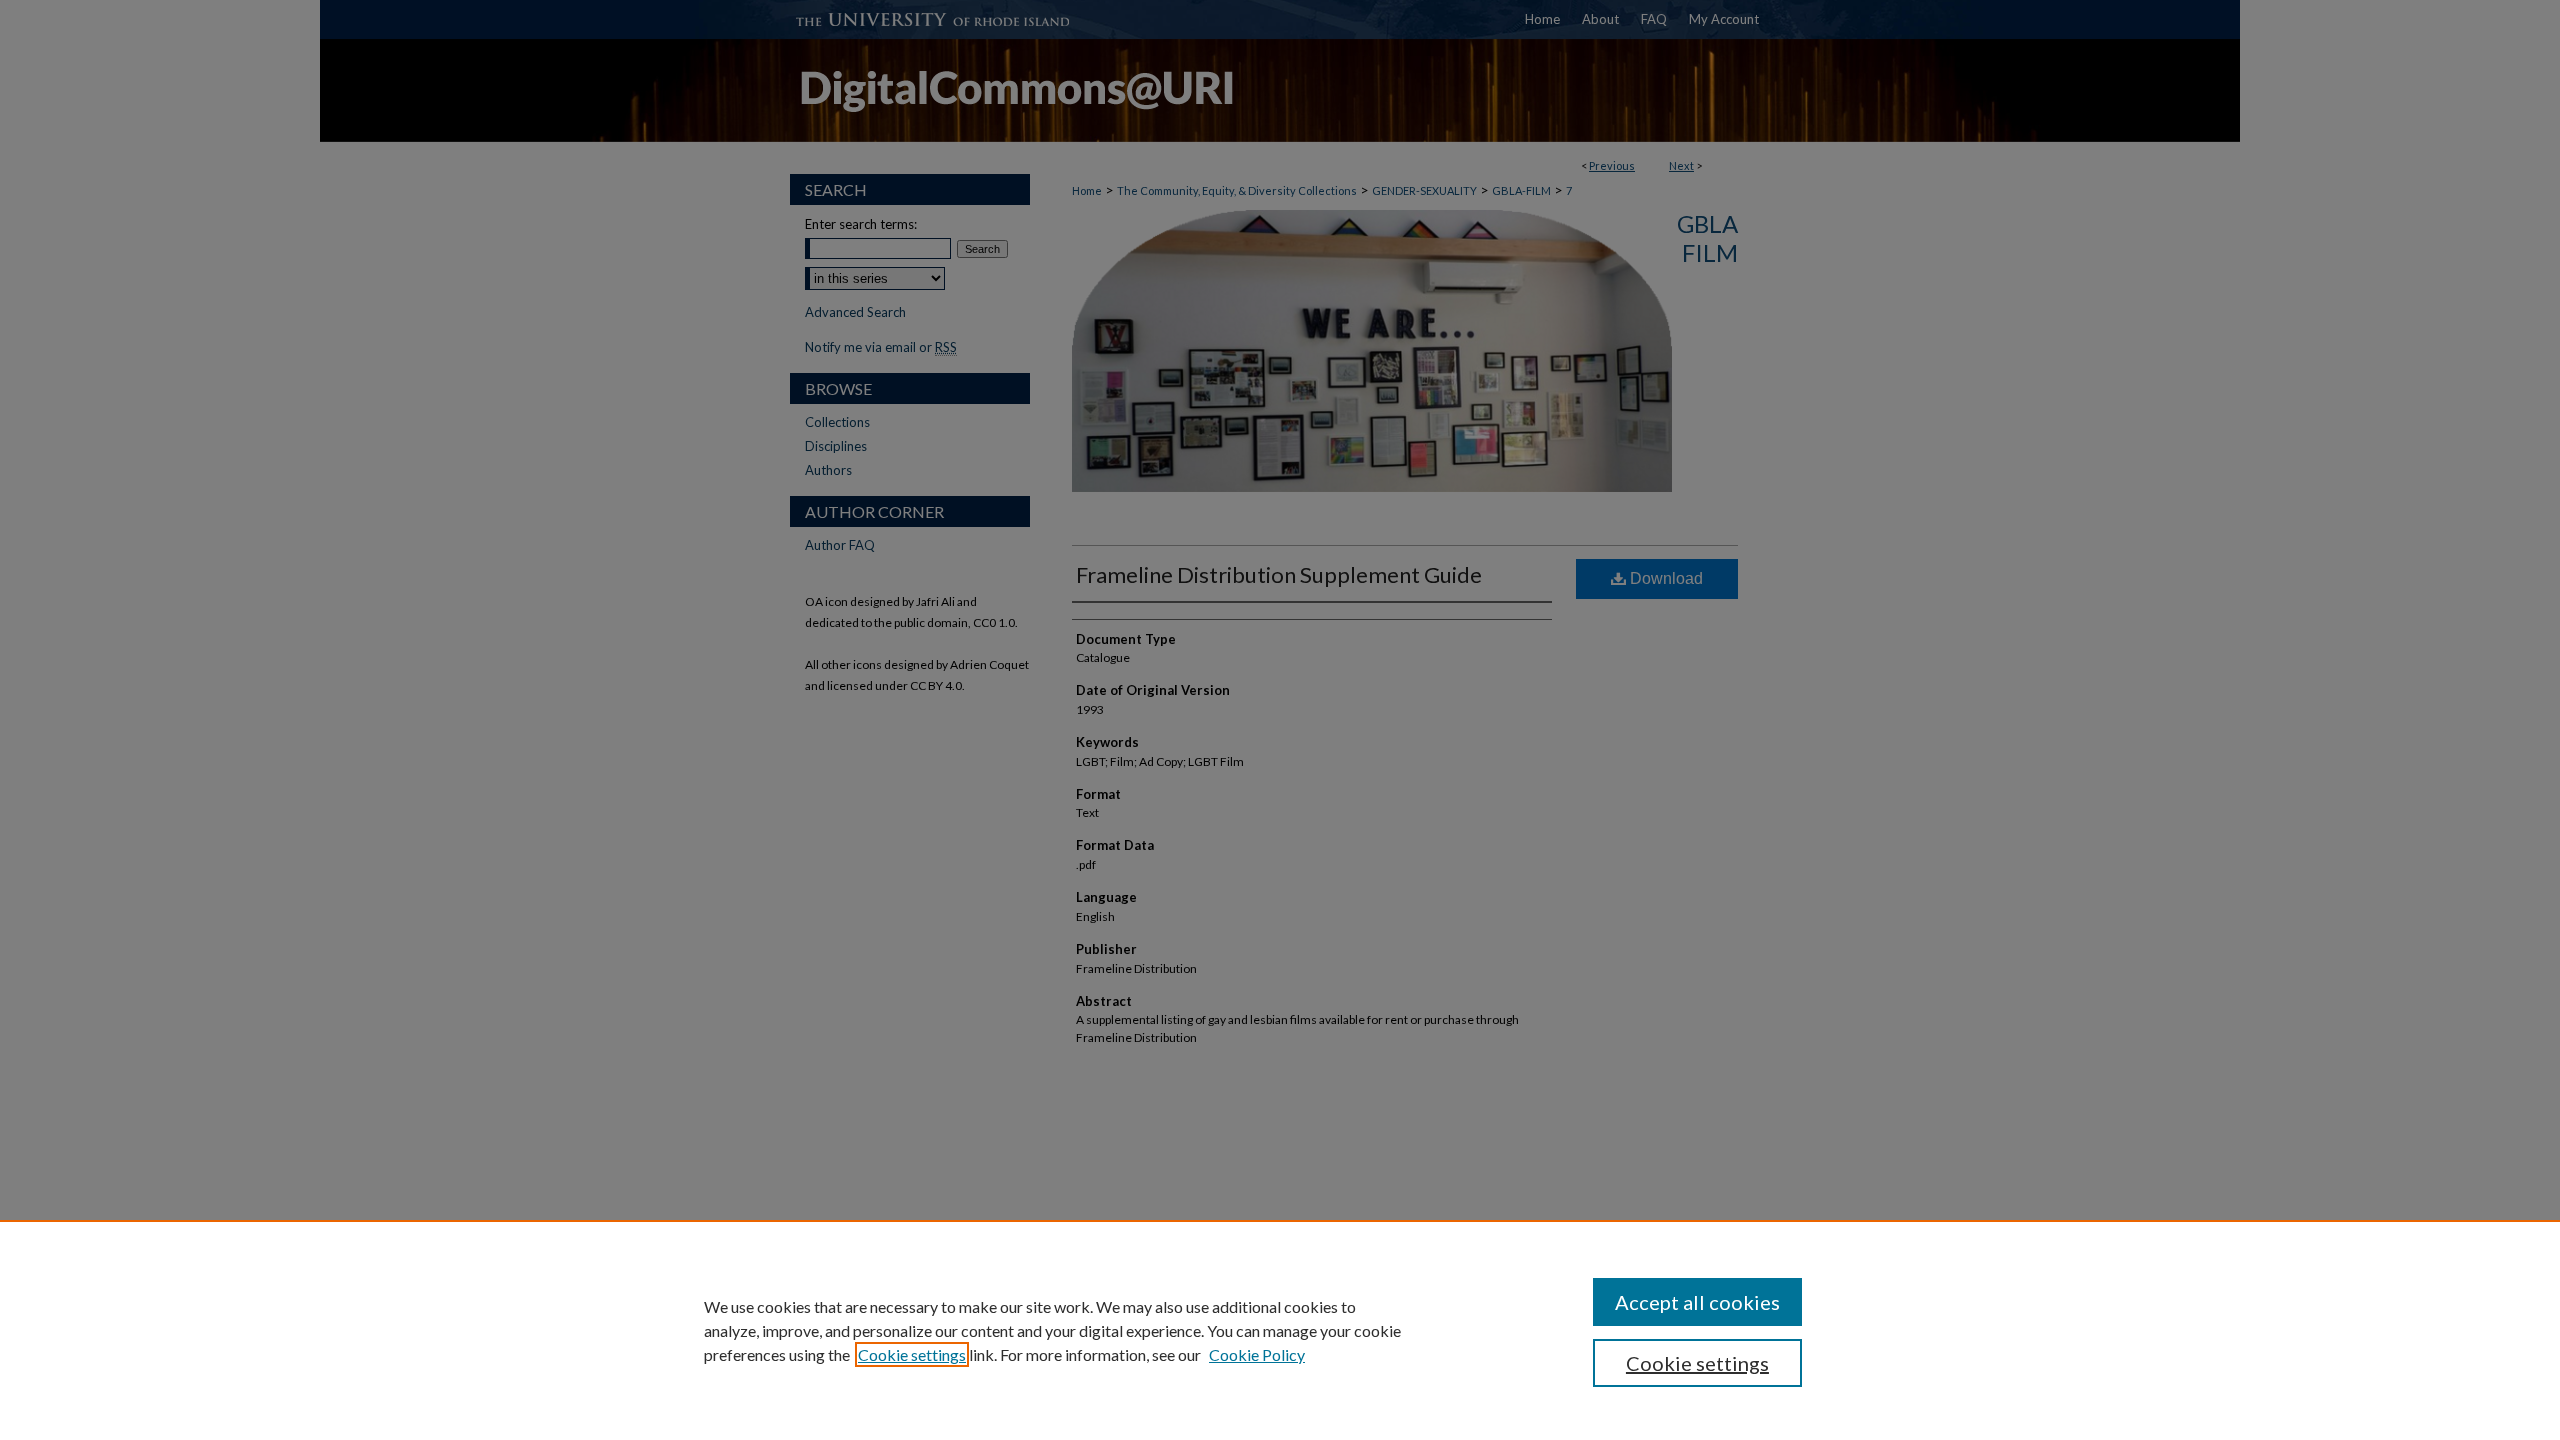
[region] (1280, 1330)
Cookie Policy (1257, 1354)
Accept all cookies (1697, 1302)
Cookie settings (912, 1354)
